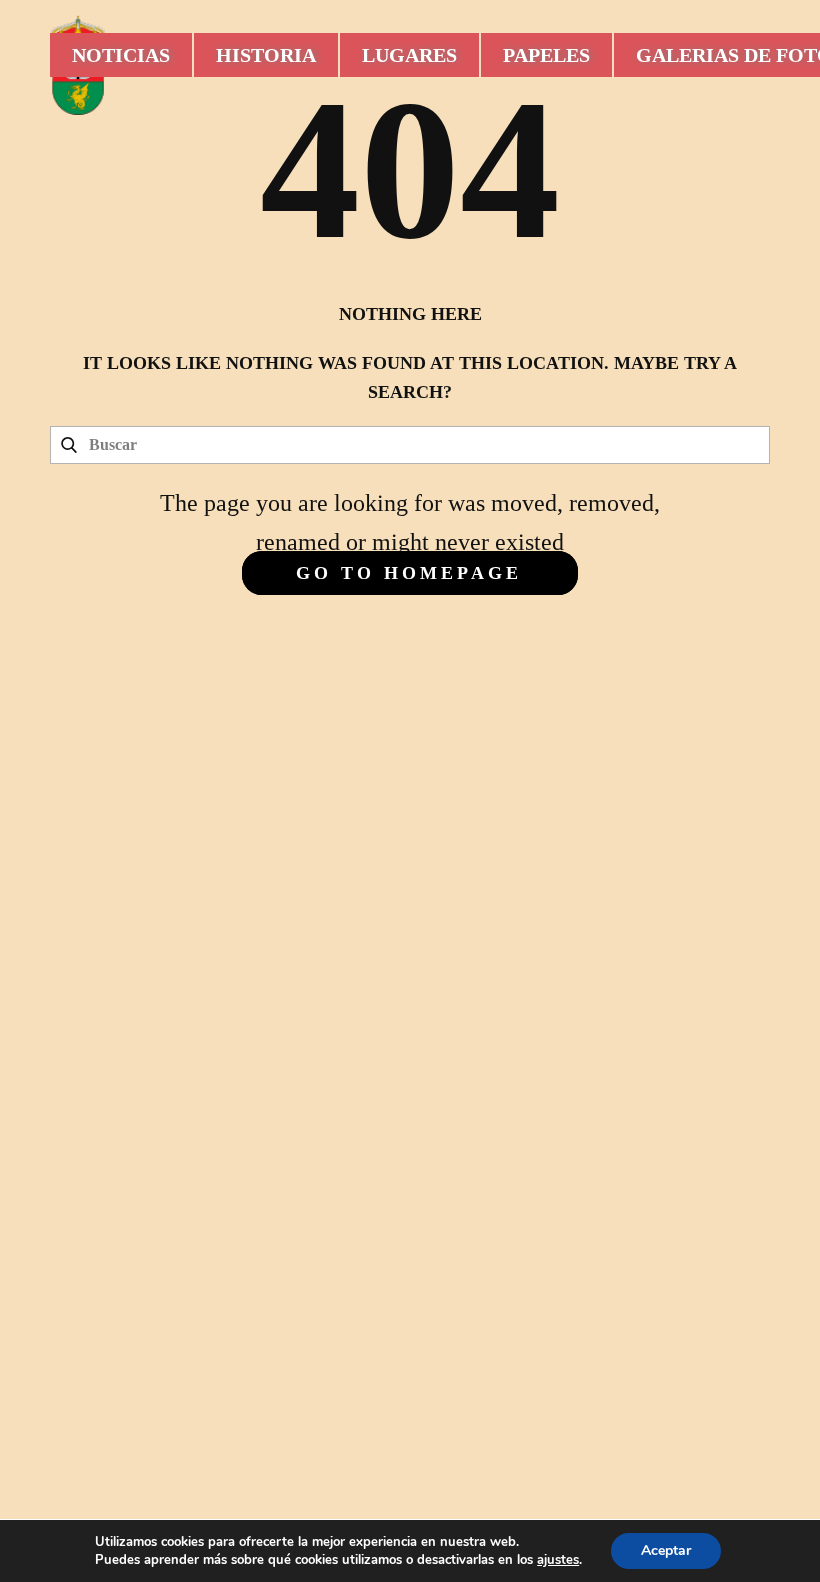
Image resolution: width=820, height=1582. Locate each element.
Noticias (121, 55)
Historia (266, 55)
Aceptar (666, 1550)
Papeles (546, 55)
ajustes (558, 1560)
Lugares (409, 55)
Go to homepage (409, 573)
